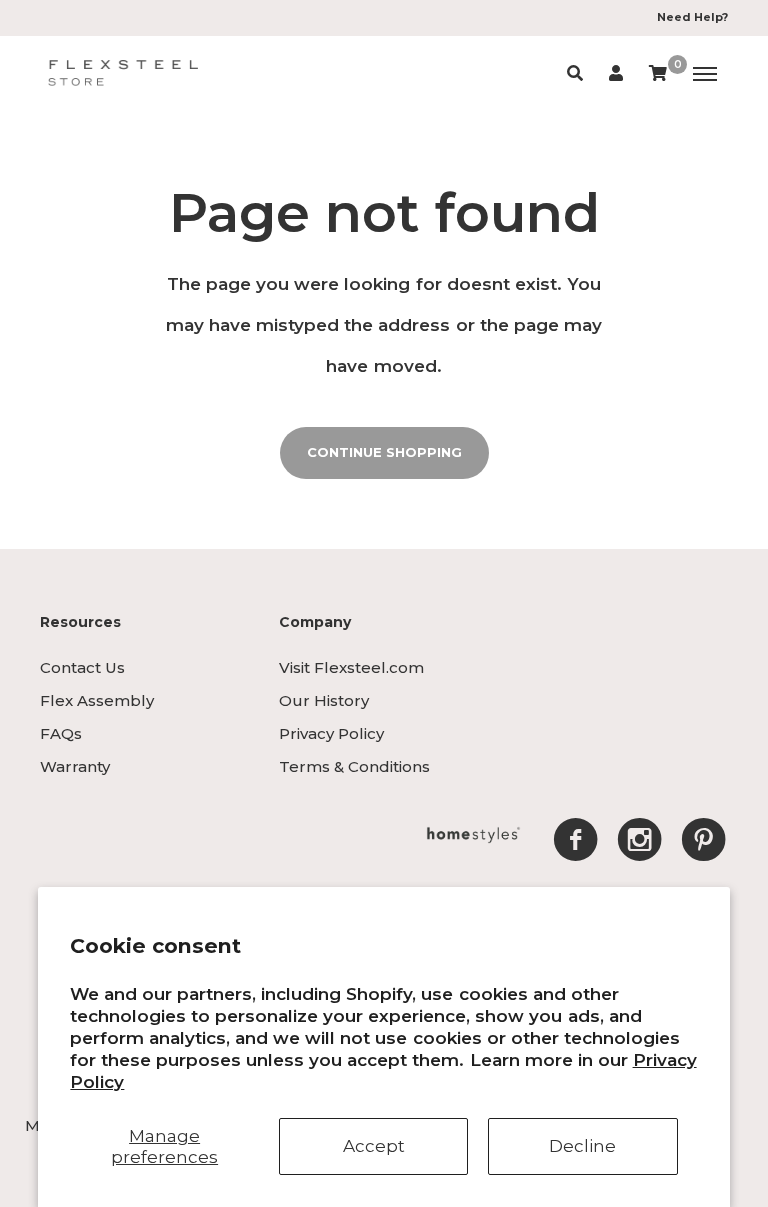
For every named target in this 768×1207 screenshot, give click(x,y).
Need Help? (692, 17)
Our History (324, 700)
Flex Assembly (97, 700)
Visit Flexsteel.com (351, 667)
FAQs (61, 733)
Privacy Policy (331, 733)
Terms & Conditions (354, 766)
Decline (582, 1146)
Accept (374, 1146)
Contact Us (82, 667)
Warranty (75, 766)
